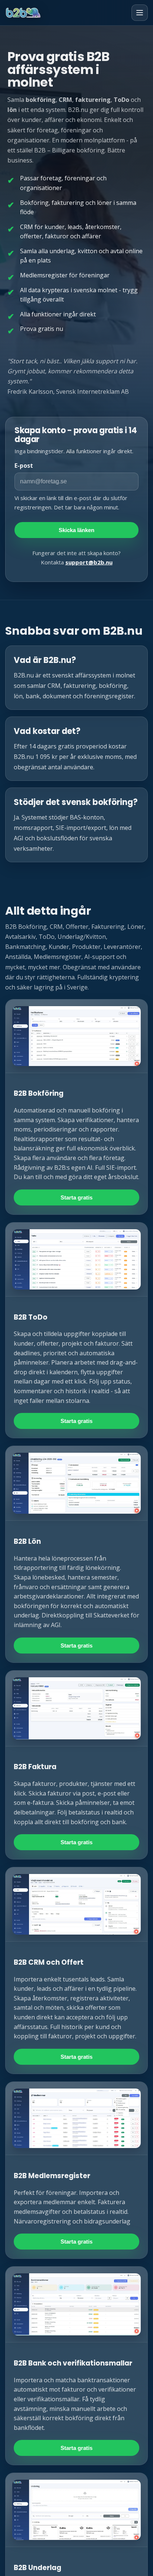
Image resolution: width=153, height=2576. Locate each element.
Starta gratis (76, 1197)
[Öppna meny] (140, 13)
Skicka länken (76, 530)
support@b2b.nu (89, 562)
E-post (24, 466)
